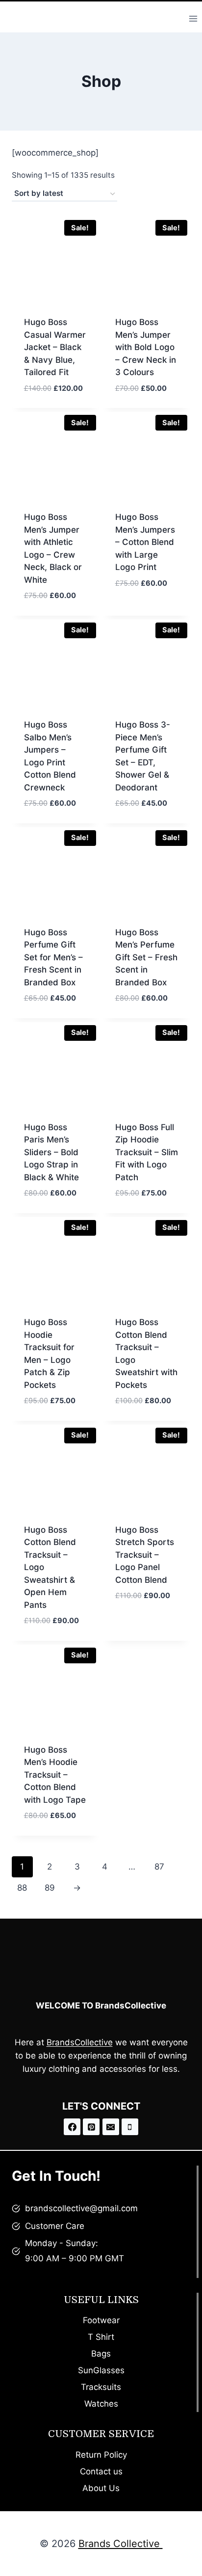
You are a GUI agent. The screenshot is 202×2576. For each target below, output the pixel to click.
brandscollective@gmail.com (81, 2208)
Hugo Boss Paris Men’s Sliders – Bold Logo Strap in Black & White (51, 1152)
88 (22, 1888)
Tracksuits (101, 2387)
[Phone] (130, 2127)
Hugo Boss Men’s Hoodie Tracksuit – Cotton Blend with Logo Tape (55, 1775)
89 (50, 1888)
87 (159, 1867)
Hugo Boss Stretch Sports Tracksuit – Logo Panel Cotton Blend (145, 1555)
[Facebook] (72, 2127)
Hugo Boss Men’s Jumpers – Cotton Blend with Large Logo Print (145, 542)
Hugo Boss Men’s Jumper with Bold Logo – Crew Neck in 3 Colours (146, 347)
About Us (101, 2488)
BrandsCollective (80, 2042)
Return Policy (101, 2455)
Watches (101, 2404)
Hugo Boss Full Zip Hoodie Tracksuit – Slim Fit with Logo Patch (147, 1152)
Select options (147, 599)
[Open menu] (193, 18)
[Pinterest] (91, 2127)
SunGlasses (101, 2370)
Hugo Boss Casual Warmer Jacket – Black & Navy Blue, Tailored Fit (55, 347)
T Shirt (101, 2337)
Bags (101, 2354)
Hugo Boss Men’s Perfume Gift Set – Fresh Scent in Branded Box (146, 957)
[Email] (111, 2127)
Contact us (101, 2471)
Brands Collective (121, 2544)
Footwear (101, 2320)
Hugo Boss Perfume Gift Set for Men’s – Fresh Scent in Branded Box (53, 957)
